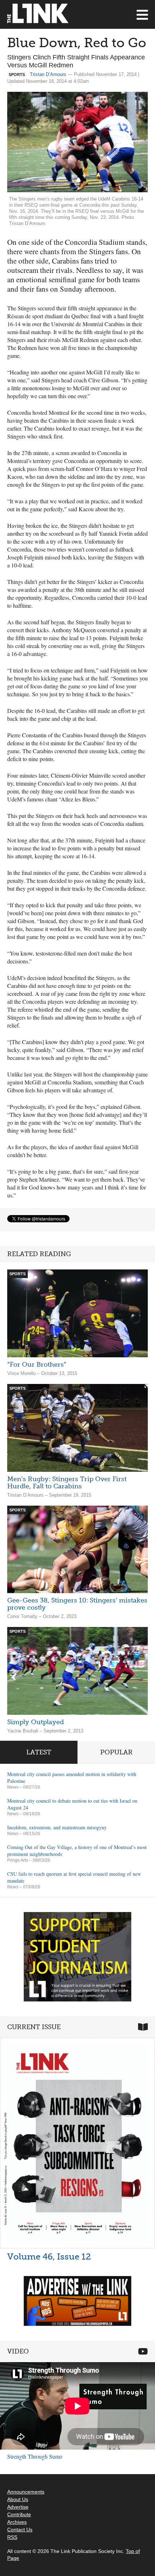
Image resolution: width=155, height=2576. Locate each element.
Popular (116, 1752)
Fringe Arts (18, 1860)
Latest (39, 1752)
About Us (18, 2499)
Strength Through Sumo (35, 2456)
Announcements (26, 2492)
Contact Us (20, 2530)
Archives (17, 2522)
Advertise (18, 2507)
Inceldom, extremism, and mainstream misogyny (57, 1827)
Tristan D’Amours (48, 74)
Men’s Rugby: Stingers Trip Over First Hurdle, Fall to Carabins (67, 1483)
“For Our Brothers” (37, 1365)
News (13, 1787)
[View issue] (77, 2143)
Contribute (19, 2514)
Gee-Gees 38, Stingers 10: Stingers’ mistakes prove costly (77, 1604)
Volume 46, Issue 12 (49, 2256)
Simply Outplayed (36, 1722)
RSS (12, 2537)
